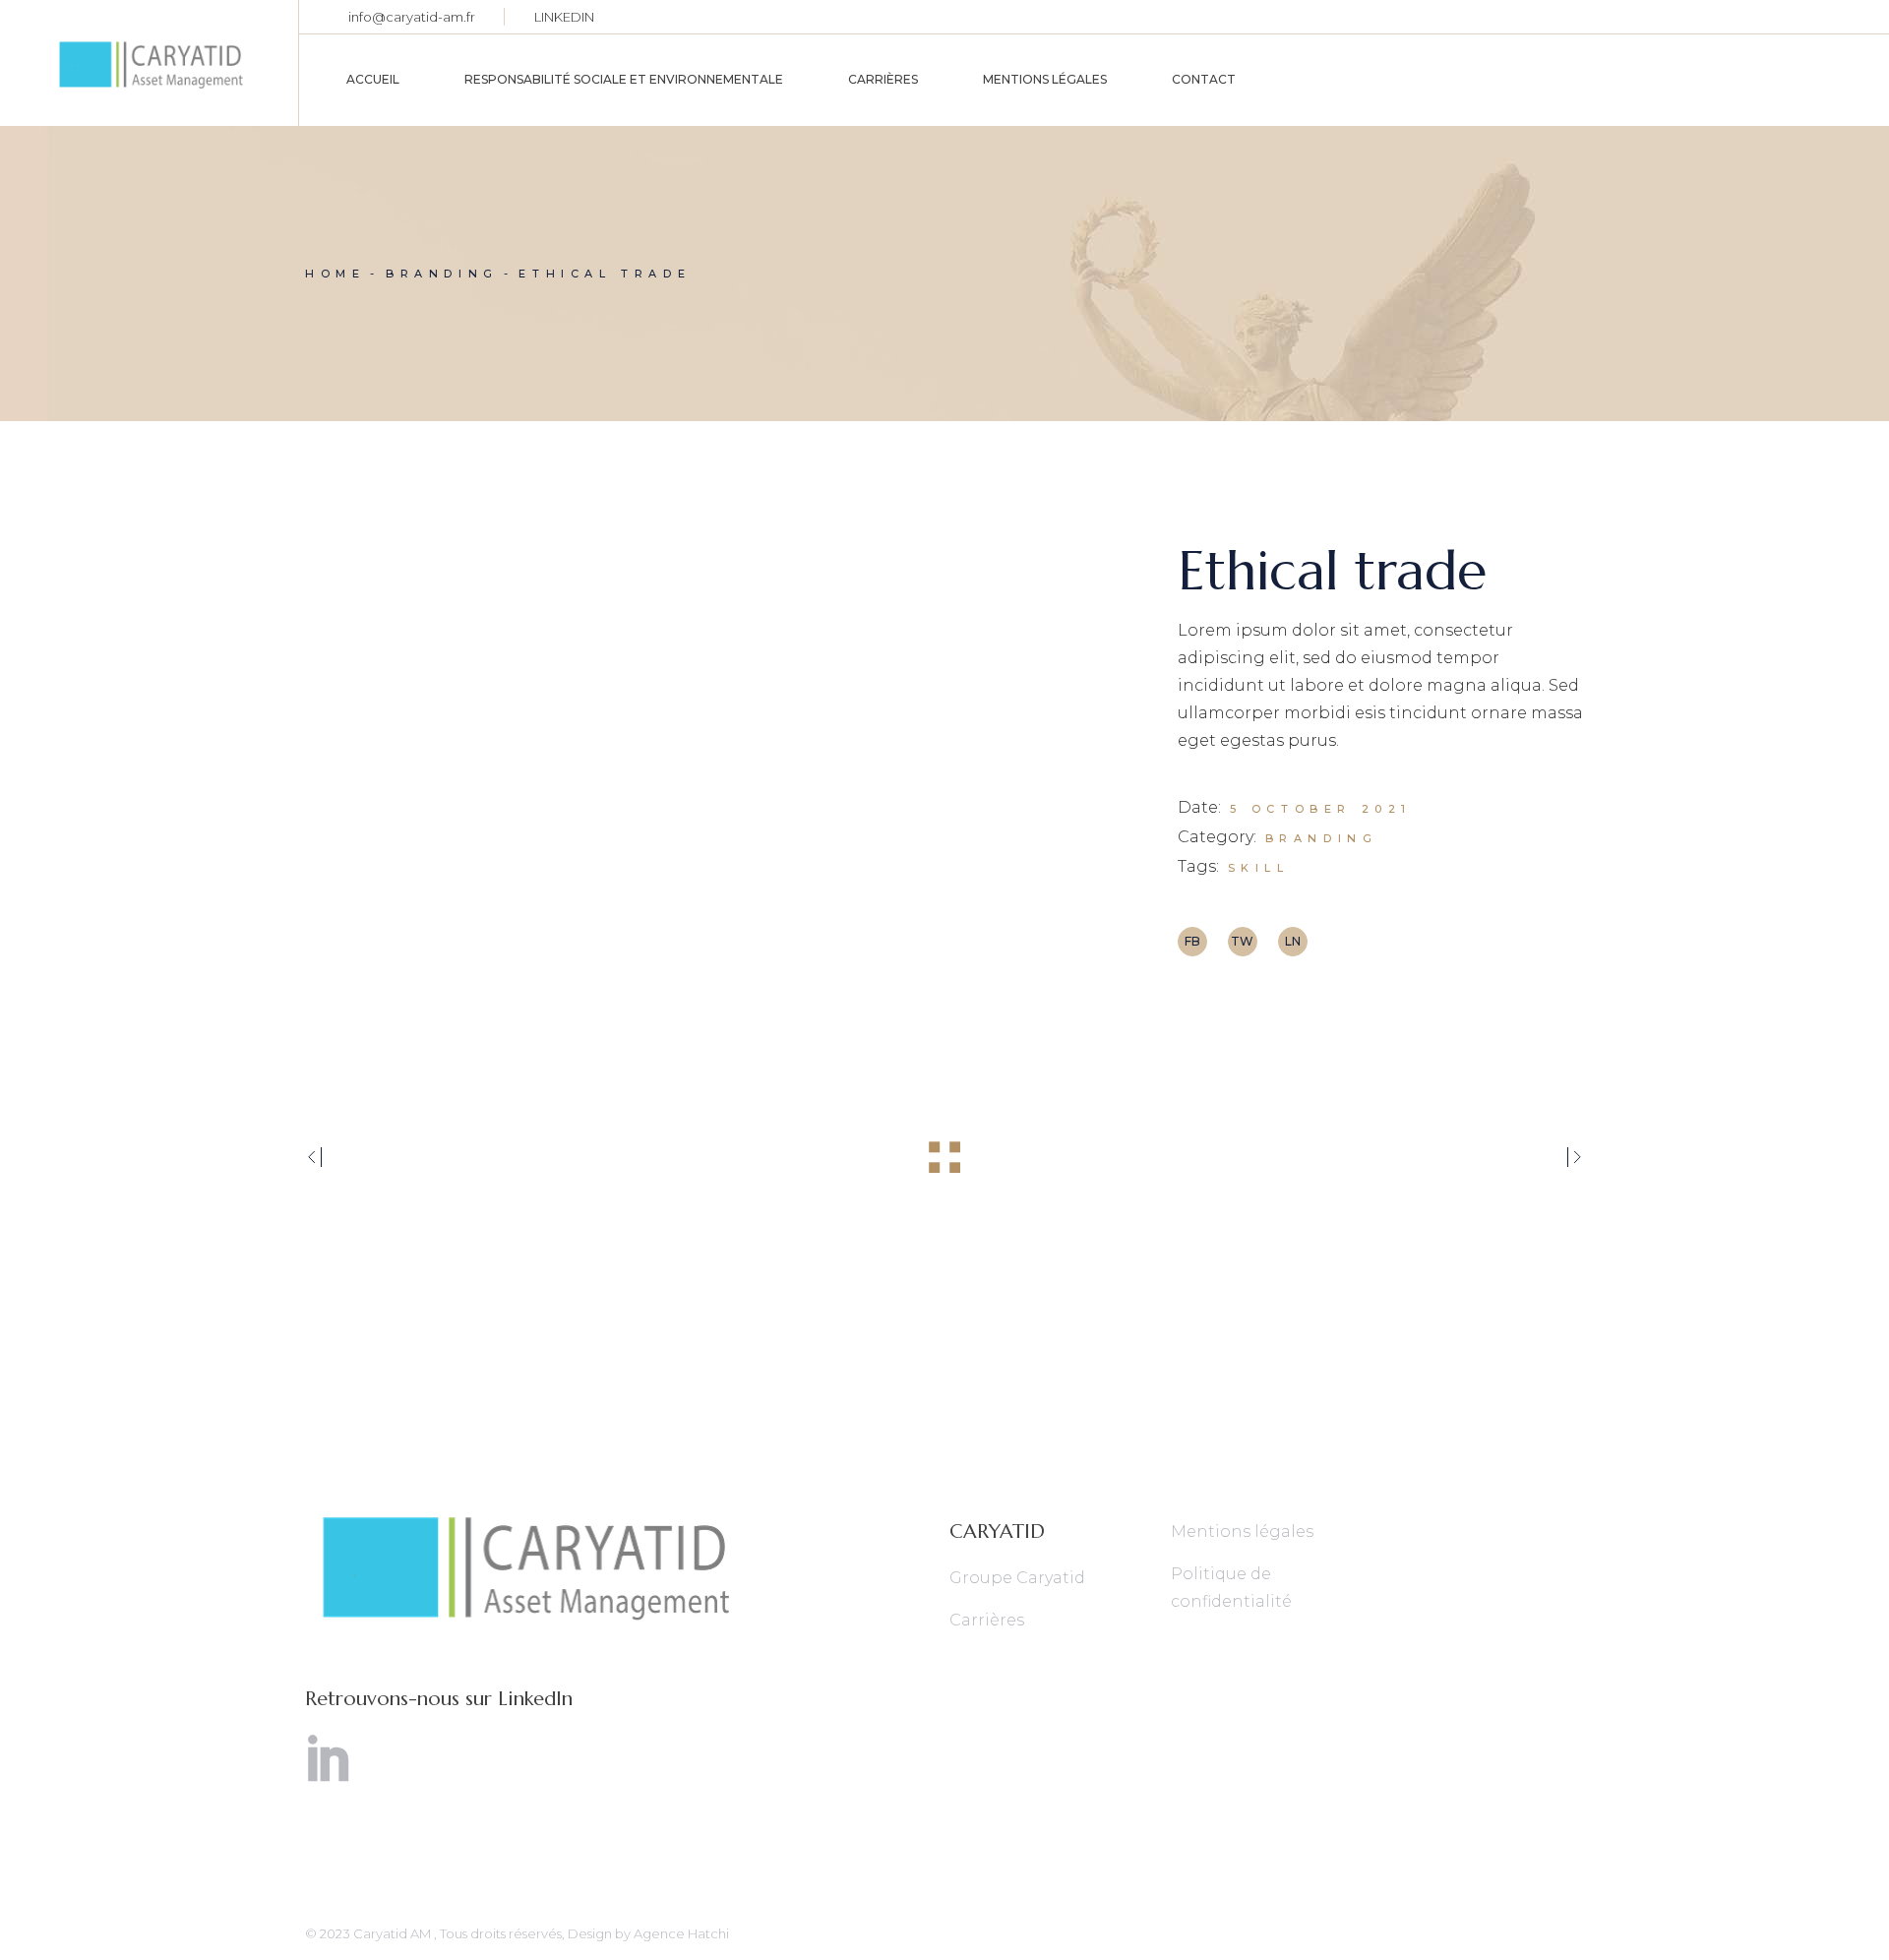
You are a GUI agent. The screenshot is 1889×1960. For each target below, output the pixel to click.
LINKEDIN (564, 17)
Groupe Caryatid (1017, 1578)
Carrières (987, 1620)
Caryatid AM (394, 1933)
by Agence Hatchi (672, 1933)
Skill (1259, 868)
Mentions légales (1242, 1531)
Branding (1322, 838)
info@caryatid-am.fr (412, 17)
